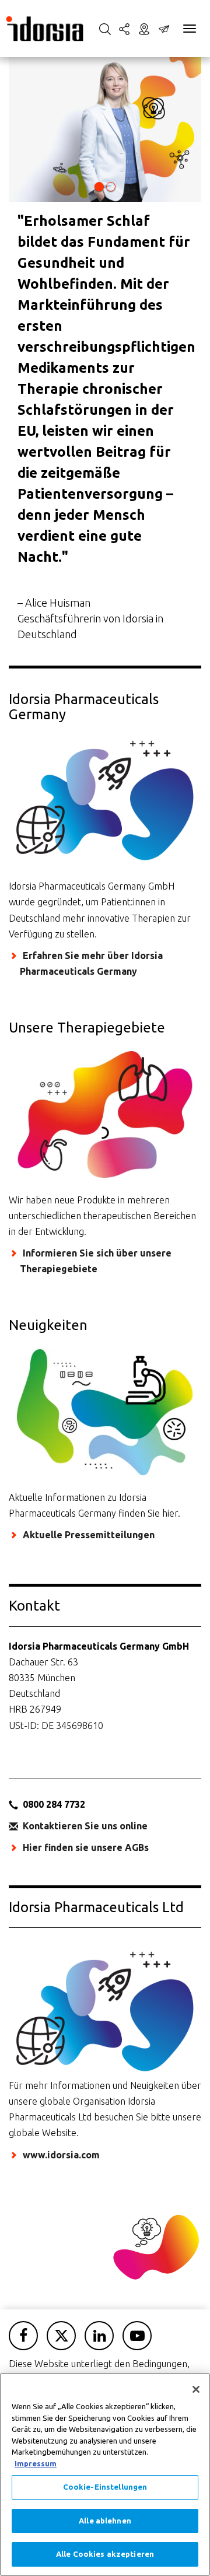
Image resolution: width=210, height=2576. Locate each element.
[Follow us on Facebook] (23, 2336)
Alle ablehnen (105, 2521)
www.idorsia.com (61, 2155)
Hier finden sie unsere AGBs (86, 1847)
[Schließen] (196, 2389)
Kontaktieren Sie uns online (85, 1826)
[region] (105, 2474)
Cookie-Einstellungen (105, 2487)
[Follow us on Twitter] (61, 2336)
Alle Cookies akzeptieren (105, 2554)
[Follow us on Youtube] (137, 2336)
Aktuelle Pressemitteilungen (89, 1535)
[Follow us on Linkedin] (99, 2336)
